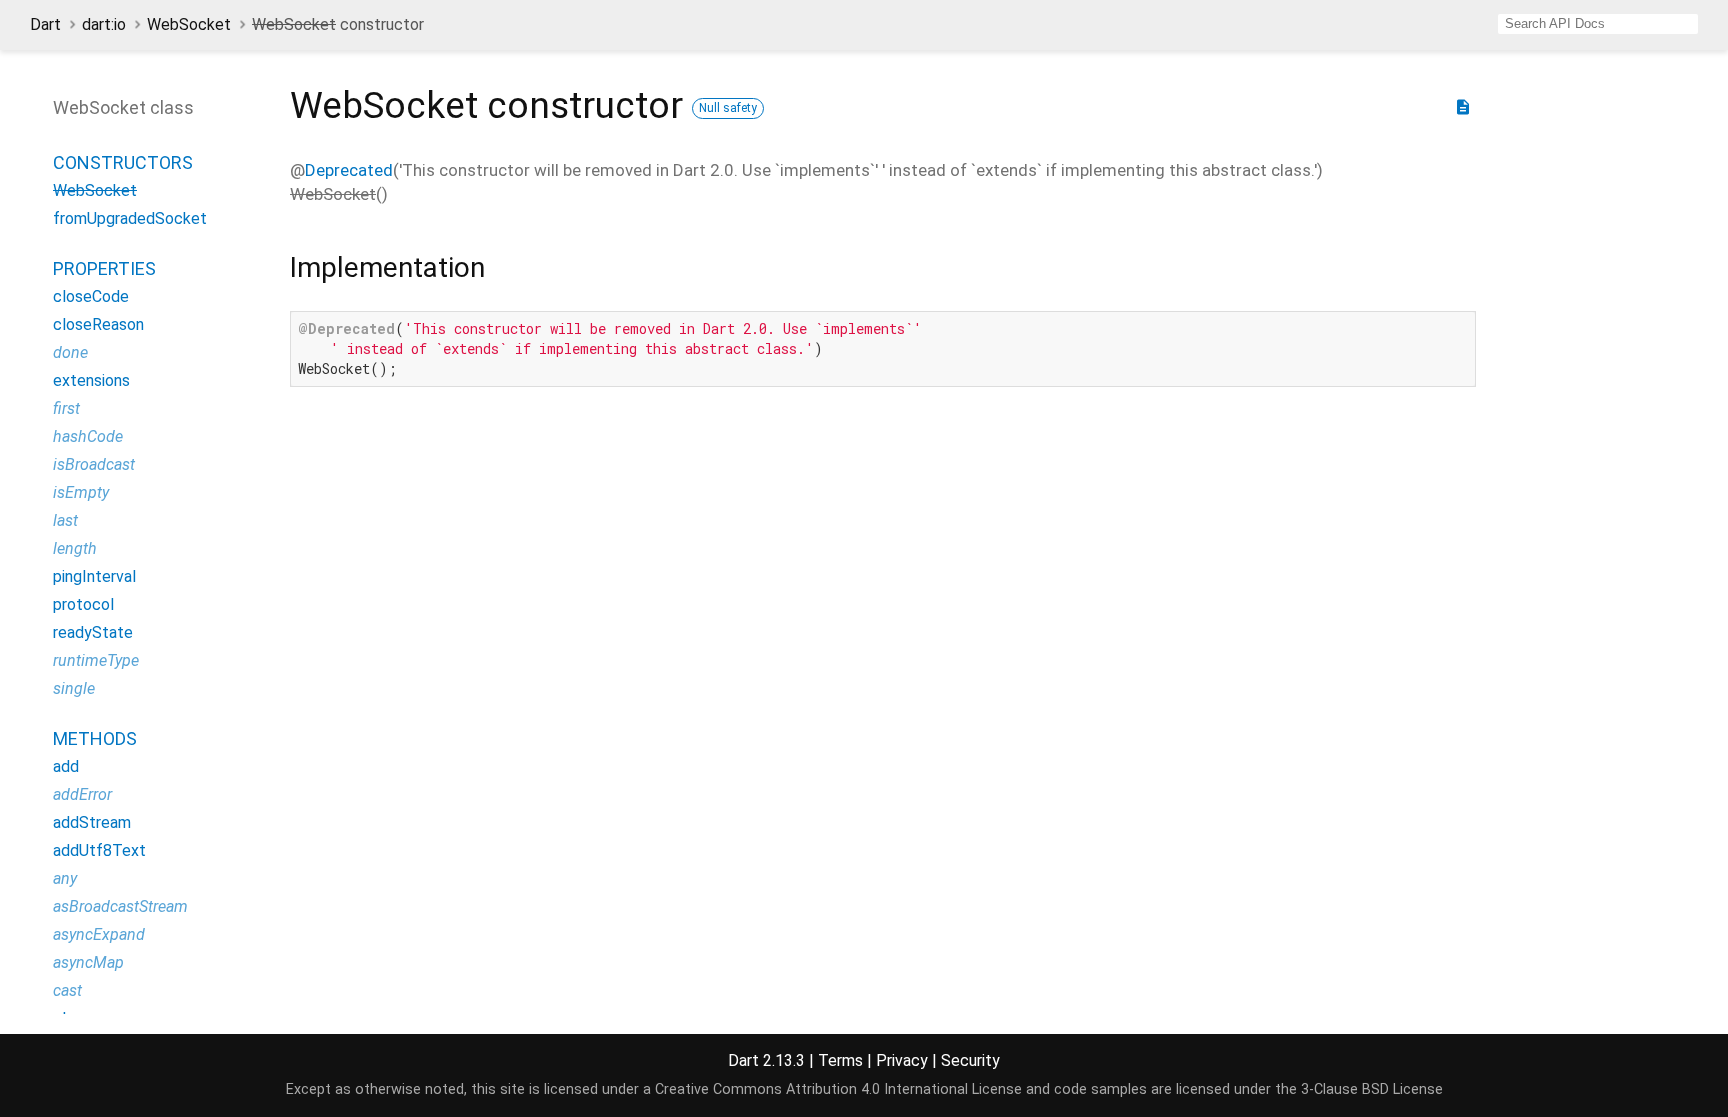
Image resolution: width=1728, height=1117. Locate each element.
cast (67, 990)
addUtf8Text (99, 850)
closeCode (91, 296)
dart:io (104, 24)
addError (82, 794)
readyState (93, 632)
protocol (83, 604)
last (65, 520)
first (66, 408)
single (74, 688)
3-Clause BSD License (1372, 1089)
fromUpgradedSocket (130, 218)
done (70, 352)
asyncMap (88, 962)
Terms (840, 1060)
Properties (104, 268)
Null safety (728, 108)
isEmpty (81, 492)
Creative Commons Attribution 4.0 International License (838, 1089)
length (75, 548)
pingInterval (94, 576)
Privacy (902, 1060)
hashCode (88, 436)
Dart (45, 24)
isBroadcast (94, 464)
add (66, 766)
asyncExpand (99, 934)
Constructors (123, 162)
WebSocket (189, 24)
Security (970, 1060)
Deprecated (349, 170)
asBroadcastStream (120, 906)
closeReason (98, 324)
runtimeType (96, 660)
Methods (95, 738)
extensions (91, 380)
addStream (92, 822)
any (65, 878)
